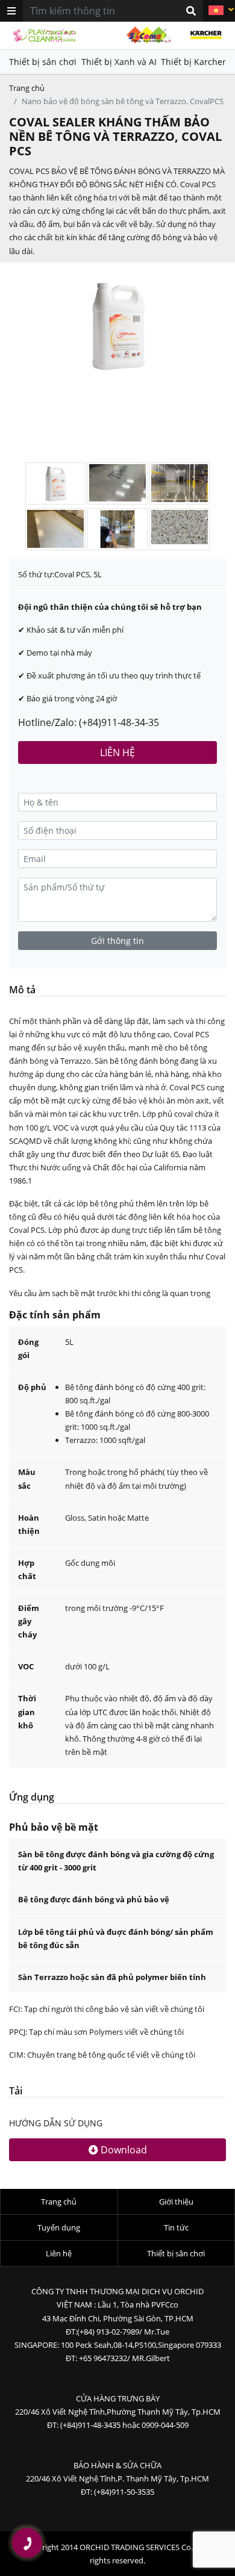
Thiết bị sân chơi (43, 62)
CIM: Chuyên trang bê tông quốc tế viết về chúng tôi (102, 2055)
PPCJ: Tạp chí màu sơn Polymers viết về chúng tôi (96, 2032)
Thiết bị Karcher (193, 62)
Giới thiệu (176, 2202)
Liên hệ (59, 2253)
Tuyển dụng (59, 2227)
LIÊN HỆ (117, 753)
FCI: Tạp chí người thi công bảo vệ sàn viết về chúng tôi (107, 2009)
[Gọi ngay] (27, 2543)
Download (123, 2150)
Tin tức (176, 2227)
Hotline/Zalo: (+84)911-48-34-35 (89, 722)
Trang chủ (27, 88)
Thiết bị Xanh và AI (119, 62)
